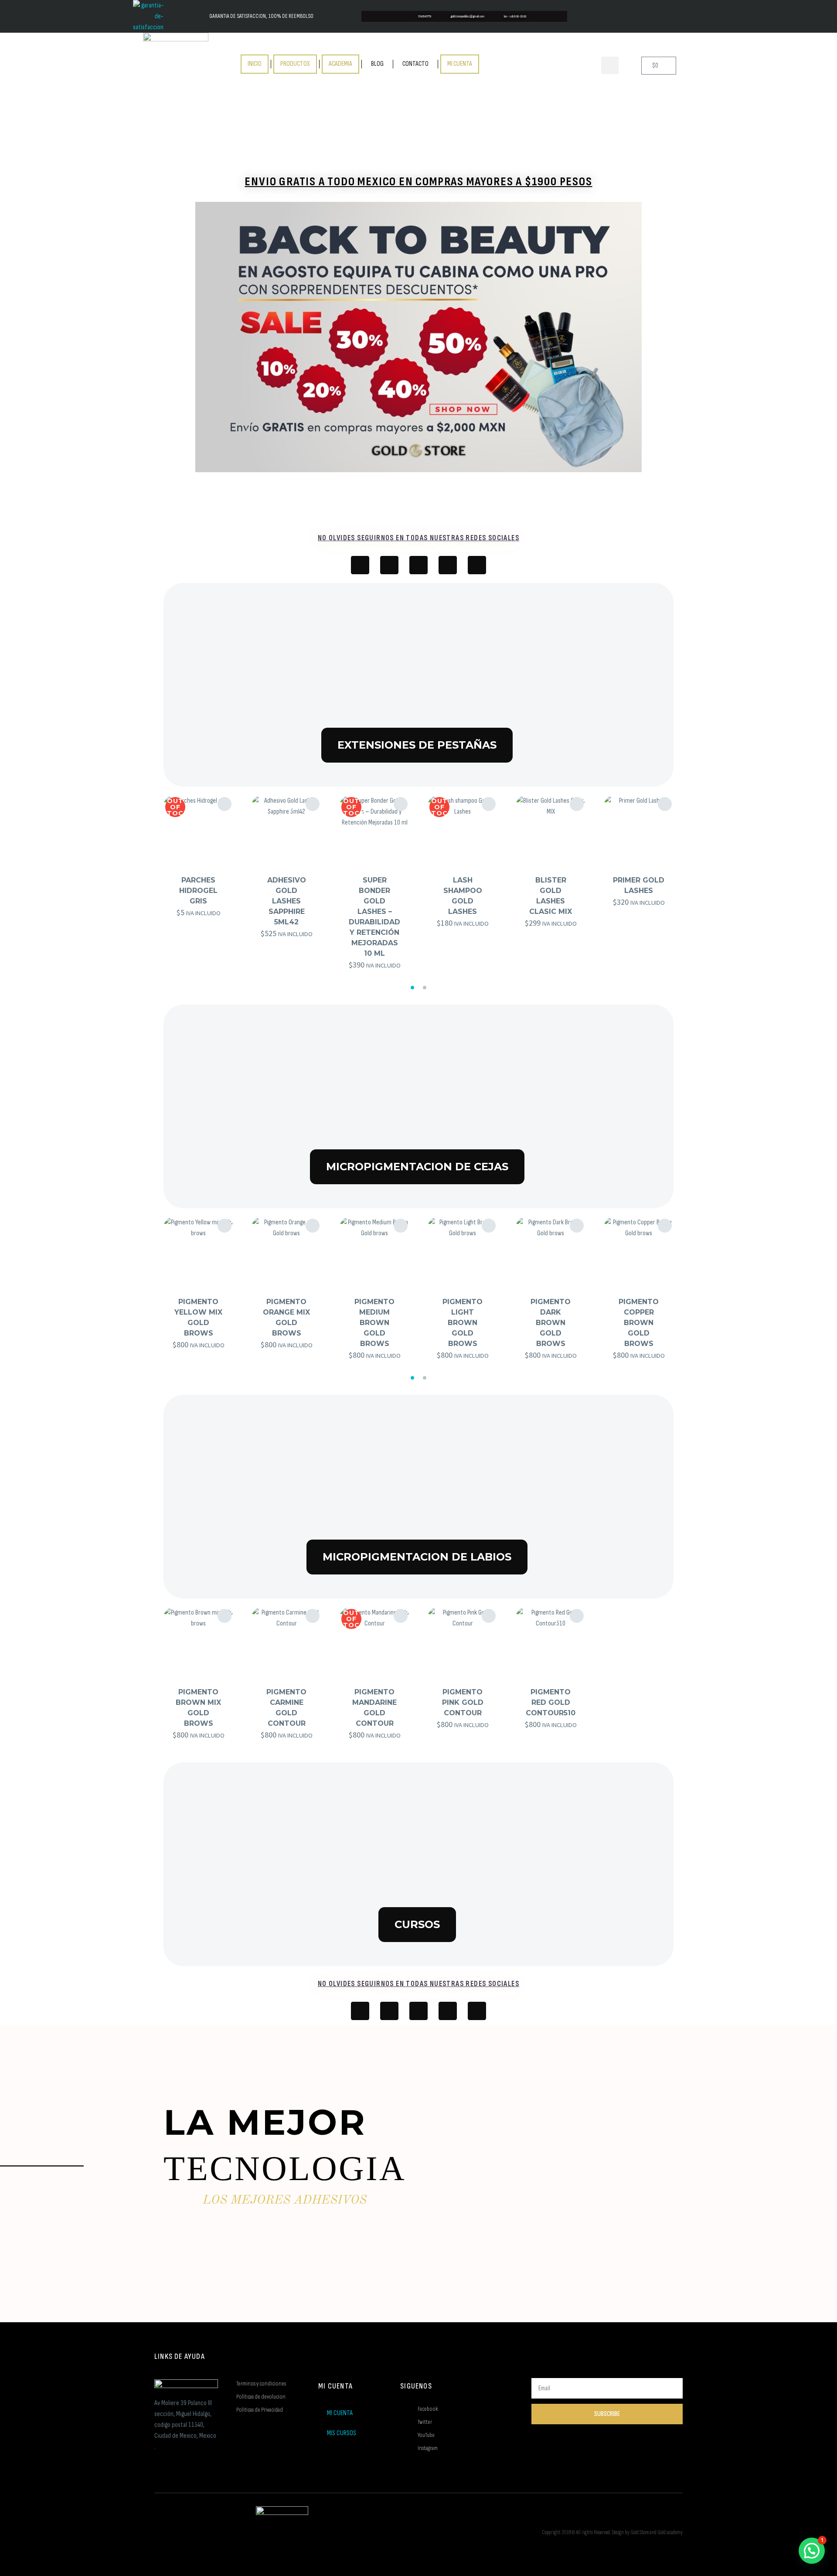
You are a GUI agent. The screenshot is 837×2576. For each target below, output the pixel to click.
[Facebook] (360, 565)
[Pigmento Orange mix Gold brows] (286, 1252)
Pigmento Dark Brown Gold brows (551, 1323)
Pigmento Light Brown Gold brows (463, 1323)
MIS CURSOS (342, 2433)
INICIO (255, 64)
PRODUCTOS (295, 64)
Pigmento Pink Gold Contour (463, 1702)
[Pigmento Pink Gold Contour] (463, 1642)
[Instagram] (448, 565)
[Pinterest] (477, 565)
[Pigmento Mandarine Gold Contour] (374, 1642)
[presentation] (159, 886)
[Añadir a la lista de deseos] (225, 804)
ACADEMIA (340, 64)
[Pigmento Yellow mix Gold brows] (198, 1252)
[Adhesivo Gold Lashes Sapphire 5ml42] (286, 830)
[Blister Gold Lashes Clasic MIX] (551, 830)
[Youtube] (389, 565)
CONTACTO (415, 64)
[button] (610, 65)
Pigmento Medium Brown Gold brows (374, 1323)
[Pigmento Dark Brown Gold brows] (551, 1252)
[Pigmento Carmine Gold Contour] (286, 1642)
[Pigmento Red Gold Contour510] (551, 1642)
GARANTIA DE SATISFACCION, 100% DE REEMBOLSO (261, 16)
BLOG (377, 64)
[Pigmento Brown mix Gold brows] (198, 1642)
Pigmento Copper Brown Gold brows (639, 1323)
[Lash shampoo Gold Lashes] (463, 830)
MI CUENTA (460, 64)
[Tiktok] (418, 565)
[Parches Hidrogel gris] (198, 830)
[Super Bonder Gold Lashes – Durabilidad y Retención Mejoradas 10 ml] (374, 830)
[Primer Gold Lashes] (639, 830)
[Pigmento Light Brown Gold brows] (463, 1252)
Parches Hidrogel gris (198, 891)
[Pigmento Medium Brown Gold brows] (374, 1252)
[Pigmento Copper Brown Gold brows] (639, 1252)
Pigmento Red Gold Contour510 (551, 1702)
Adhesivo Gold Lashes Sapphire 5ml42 (287, 901)
